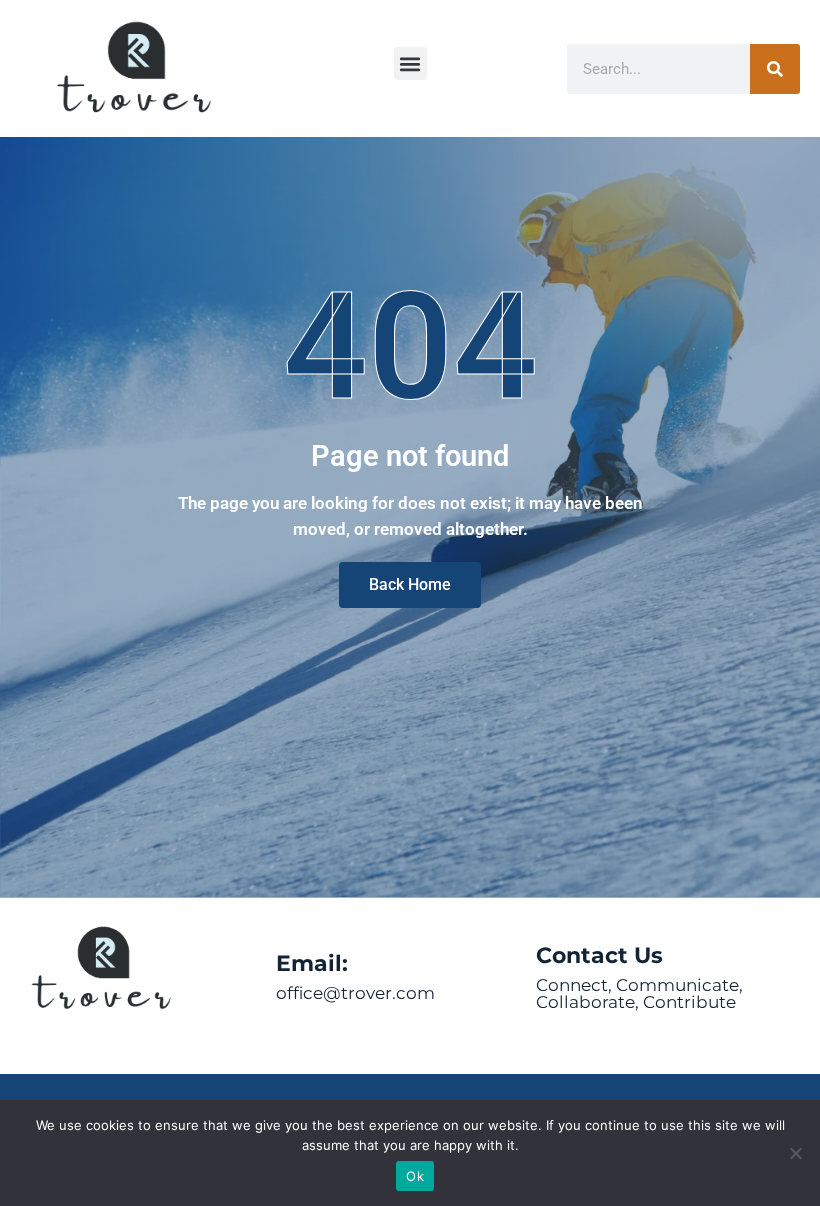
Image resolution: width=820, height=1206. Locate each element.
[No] (795, 1153)
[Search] (775, 69)
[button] (410, 63)
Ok (415, 1176)
